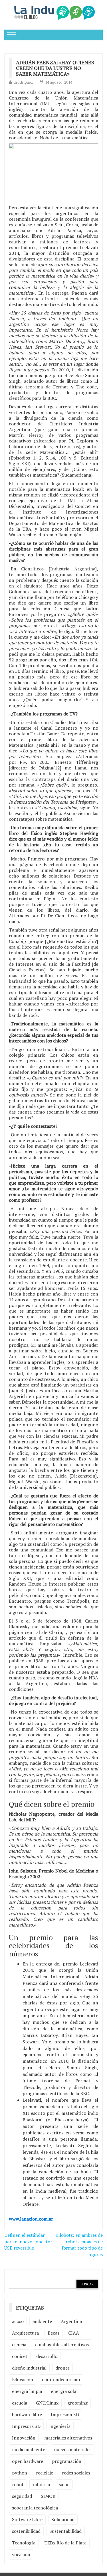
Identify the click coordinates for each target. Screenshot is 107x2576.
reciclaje (45, 2473)
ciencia (19, 2345)
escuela (20, 2403)
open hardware (28, 2461)
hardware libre (27, 2414)
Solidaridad (63, 2519)
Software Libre (27, 2519)
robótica (41, 2484)
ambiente (42, 2321)
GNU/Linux (47, 2403)
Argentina (71, 2321)
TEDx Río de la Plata (65, 2543)
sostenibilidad (26, 2531)
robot (18, 2484)
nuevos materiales (73, 2449)
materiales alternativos (68, 2438)
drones (62, 2368)
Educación (23, 2380)
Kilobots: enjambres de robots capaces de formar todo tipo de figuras (79, 2245)
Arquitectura (25, 2333)
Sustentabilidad (65, 2531)
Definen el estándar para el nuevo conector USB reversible (28, 2242)
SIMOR (48, 2496)
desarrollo (47, 2356)
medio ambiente (29, 2449)
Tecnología (24, 2543)
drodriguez (23, 82)
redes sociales (76, 2473)
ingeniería (60, 2426)
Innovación (24, 2438)
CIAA (74, 2333)
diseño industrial (29, 2368)
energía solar (64, 2391)
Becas (53, 2333)
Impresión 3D (65, 2414)
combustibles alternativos (62, 2345)
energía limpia (27, 2391)
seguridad (22, 2496)
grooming (77, 2403)
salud (64, 2484)
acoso (18, 2321)
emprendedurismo (61, 2380)
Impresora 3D (26, 2426)
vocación (21, 2554)
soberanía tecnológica (35, 2508)
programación (67, 2461)
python (20, 2473)
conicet (20, 2356)
